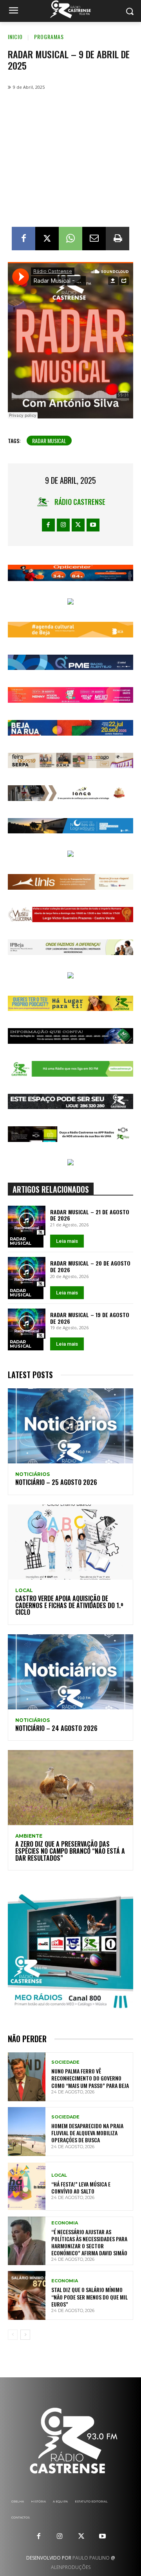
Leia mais (67, 1241)
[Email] (94, 239)
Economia (65, 2223)
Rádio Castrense (80, 502)
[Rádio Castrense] (70, 9)
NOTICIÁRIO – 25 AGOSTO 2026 (56, 1482)
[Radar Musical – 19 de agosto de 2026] (27, 1324)
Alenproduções (71, 2567)
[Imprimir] (117, 239)
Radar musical (49, 441)
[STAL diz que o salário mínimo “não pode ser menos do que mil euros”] (27, 2295)
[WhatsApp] (70, 239)
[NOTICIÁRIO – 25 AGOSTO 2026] (70, 1426)
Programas (49, 37)
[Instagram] (63, 525)
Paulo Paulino (91, 2558)
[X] (47, 239)
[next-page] (25, 2335)
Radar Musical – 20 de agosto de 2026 (90, 1266)
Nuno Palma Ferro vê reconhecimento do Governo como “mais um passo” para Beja (90, 2078)
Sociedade (65, 2062)
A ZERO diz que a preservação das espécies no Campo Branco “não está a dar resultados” (70, 1851)
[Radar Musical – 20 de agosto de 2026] (27, 1272)
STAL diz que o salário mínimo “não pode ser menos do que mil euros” (89, 2297)
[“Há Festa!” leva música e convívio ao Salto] (27, 2186)
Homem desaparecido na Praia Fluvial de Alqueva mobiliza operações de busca (87, 2133)
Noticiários (33, 1474)
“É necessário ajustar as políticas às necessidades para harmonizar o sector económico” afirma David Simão (89, 2242)
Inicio (15, 37)
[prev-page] (13, 2335)
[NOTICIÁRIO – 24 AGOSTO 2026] (70, 1672)
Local (24, 1590)
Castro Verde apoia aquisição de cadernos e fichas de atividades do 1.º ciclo (69, 1605)
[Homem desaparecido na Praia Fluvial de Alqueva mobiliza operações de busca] (27, 2132)
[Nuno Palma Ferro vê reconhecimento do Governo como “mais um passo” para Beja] (27, 2077)
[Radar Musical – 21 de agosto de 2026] (27, 1221)
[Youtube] (93, 525)
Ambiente (29, 1836)
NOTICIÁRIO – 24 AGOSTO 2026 (56, 1728)
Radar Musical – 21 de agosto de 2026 (90, 1215)
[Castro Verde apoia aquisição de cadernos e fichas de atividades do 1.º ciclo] (70, 1542)
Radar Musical (21, 1241)
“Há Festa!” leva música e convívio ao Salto (81, 2187)
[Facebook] (23, 239)
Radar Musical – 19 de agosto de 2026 (90, 1318)
